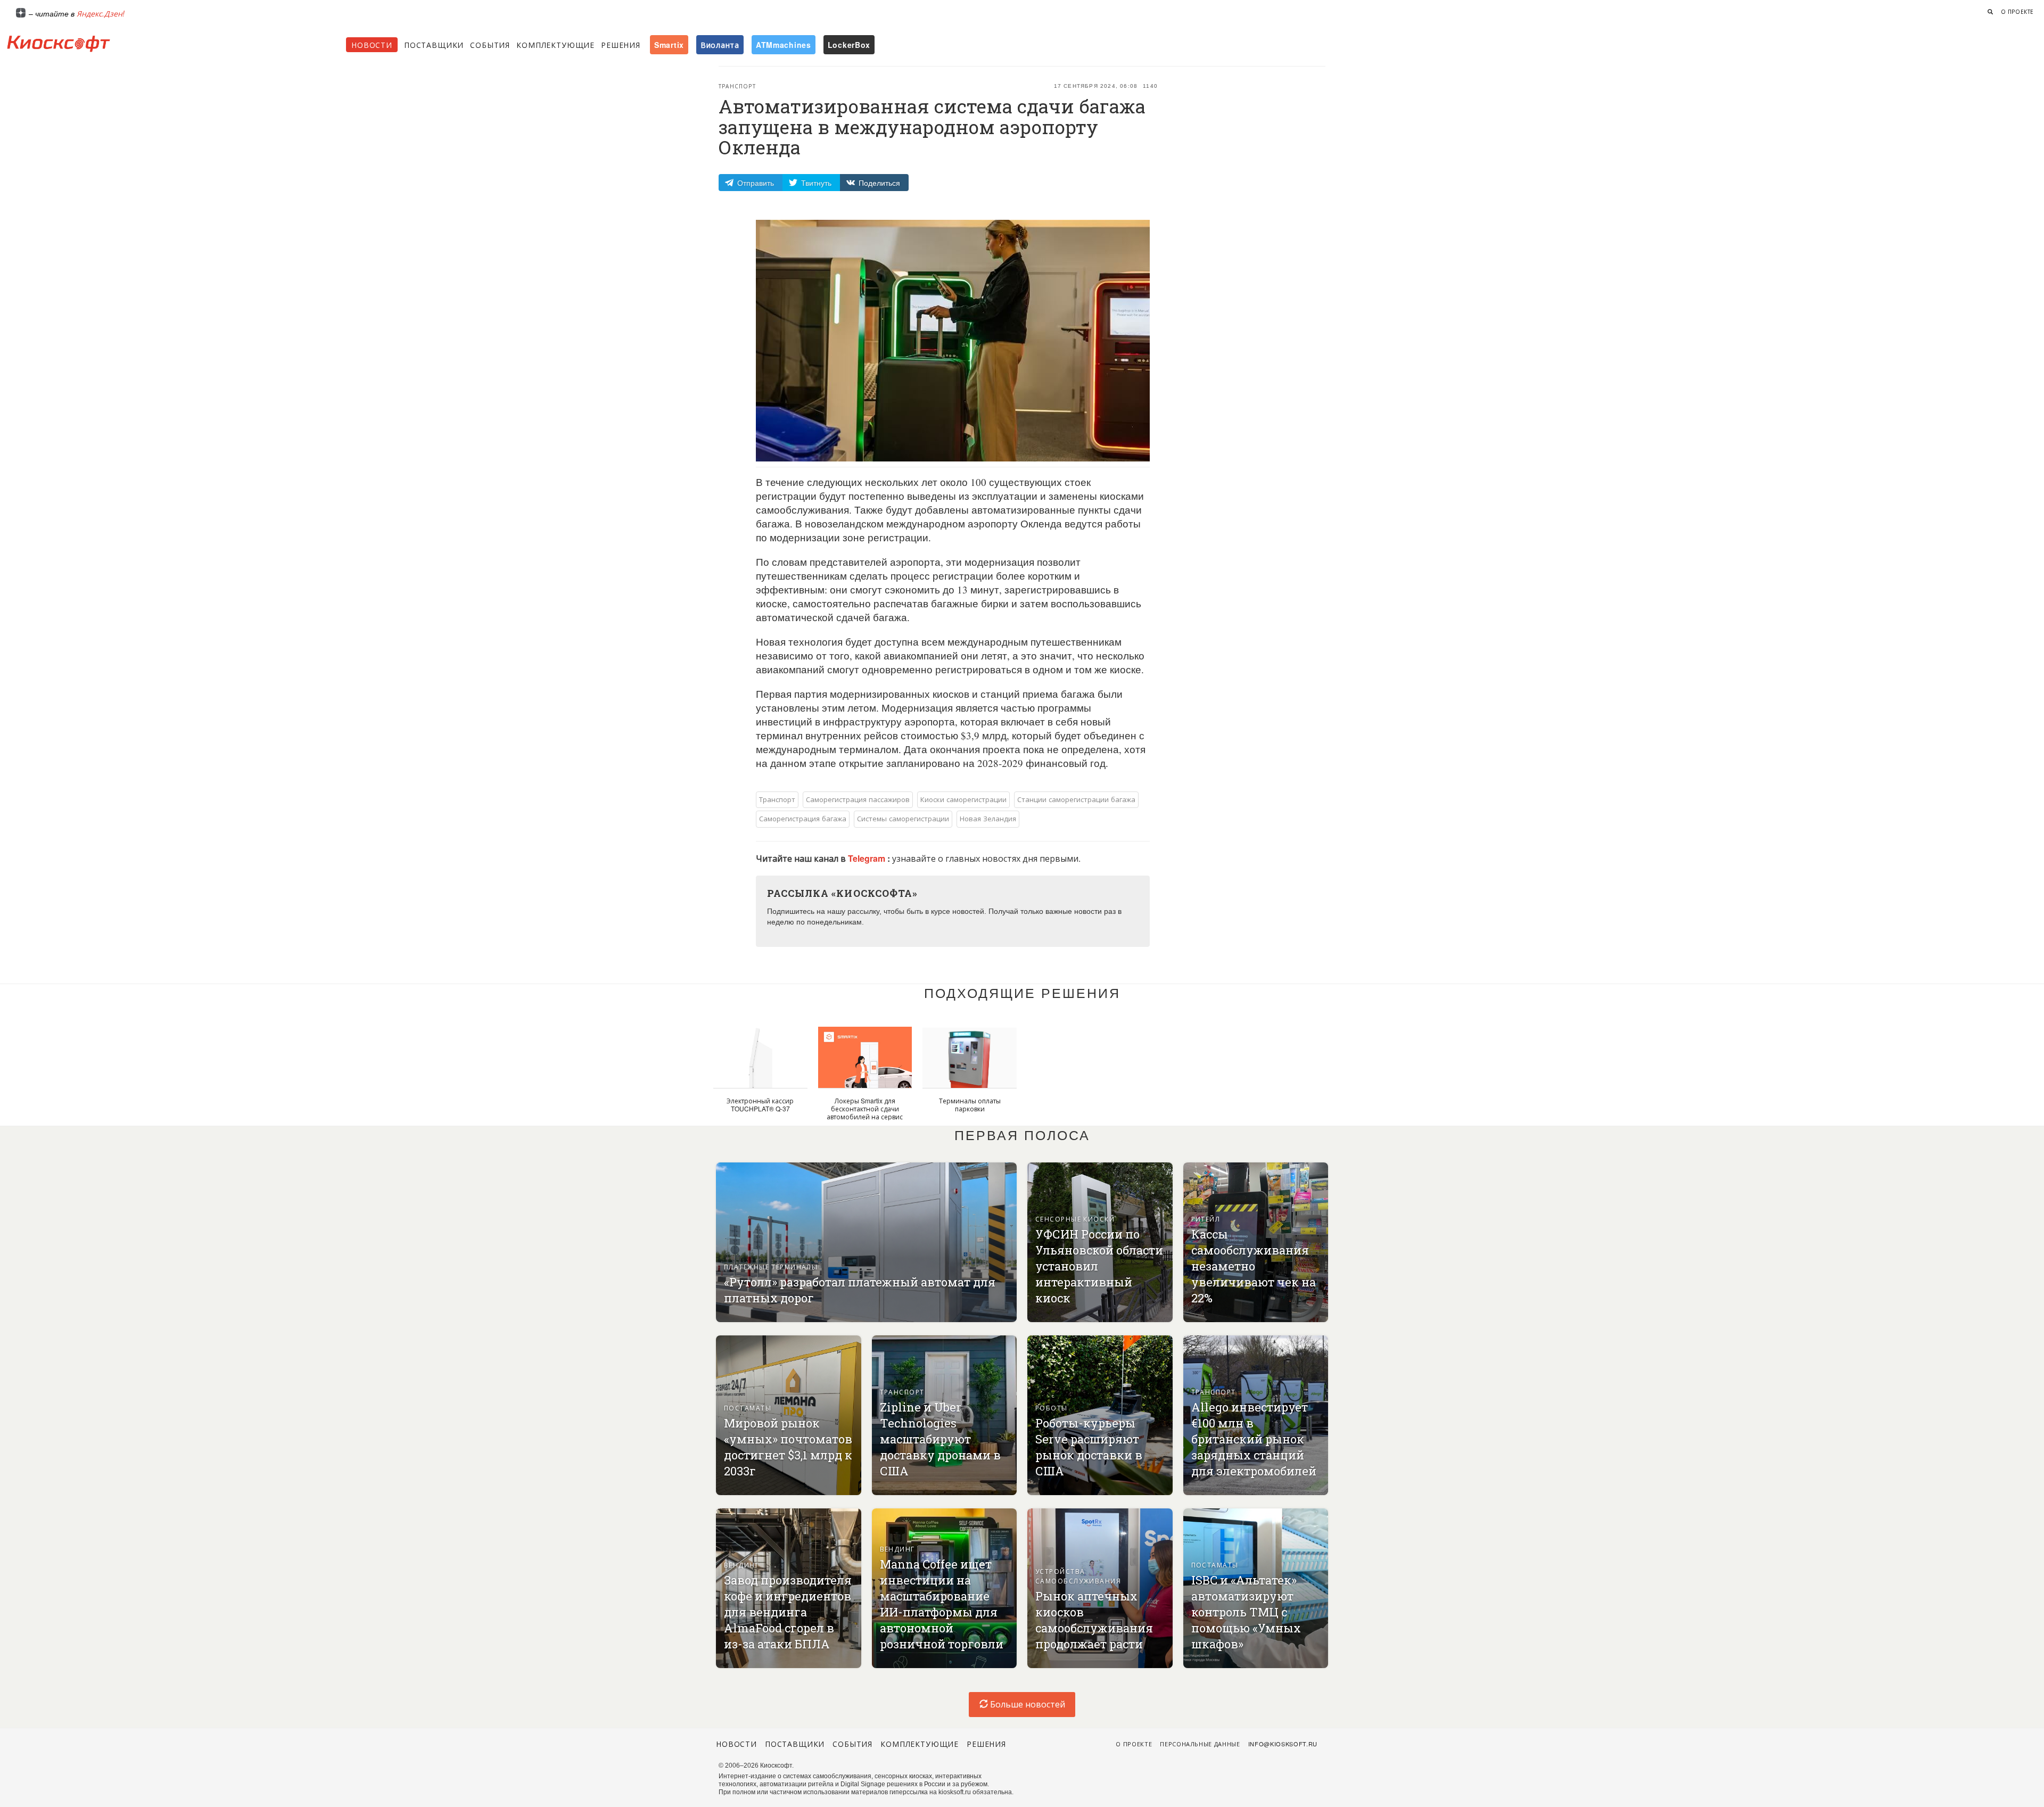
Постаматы (748, 1408)
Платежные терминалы (771, 1266)
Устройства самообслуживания (1078, 1576)
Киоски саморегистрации (963, 799)
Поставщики (434, 45)
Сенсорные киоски (1075, 1219)
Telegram (868, 858)
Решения (621, 45)
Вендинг (741, 1565)
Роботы (1052, 1408)
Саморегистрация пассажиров (858, 799)
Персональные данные (1200, 1744)
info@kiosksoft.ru (1283, 1744)
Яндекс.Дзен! (101, 13)
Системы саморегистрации (903, 818)
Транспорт (737, 86)
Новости (372, 45)
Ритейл (1206, 1219)
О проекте (2017, 12)
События (490, 45)
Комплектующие (555, 45)
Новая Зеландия (988, 818)
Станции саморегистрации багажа (1076, 799)
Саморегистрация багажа (803, 818)
